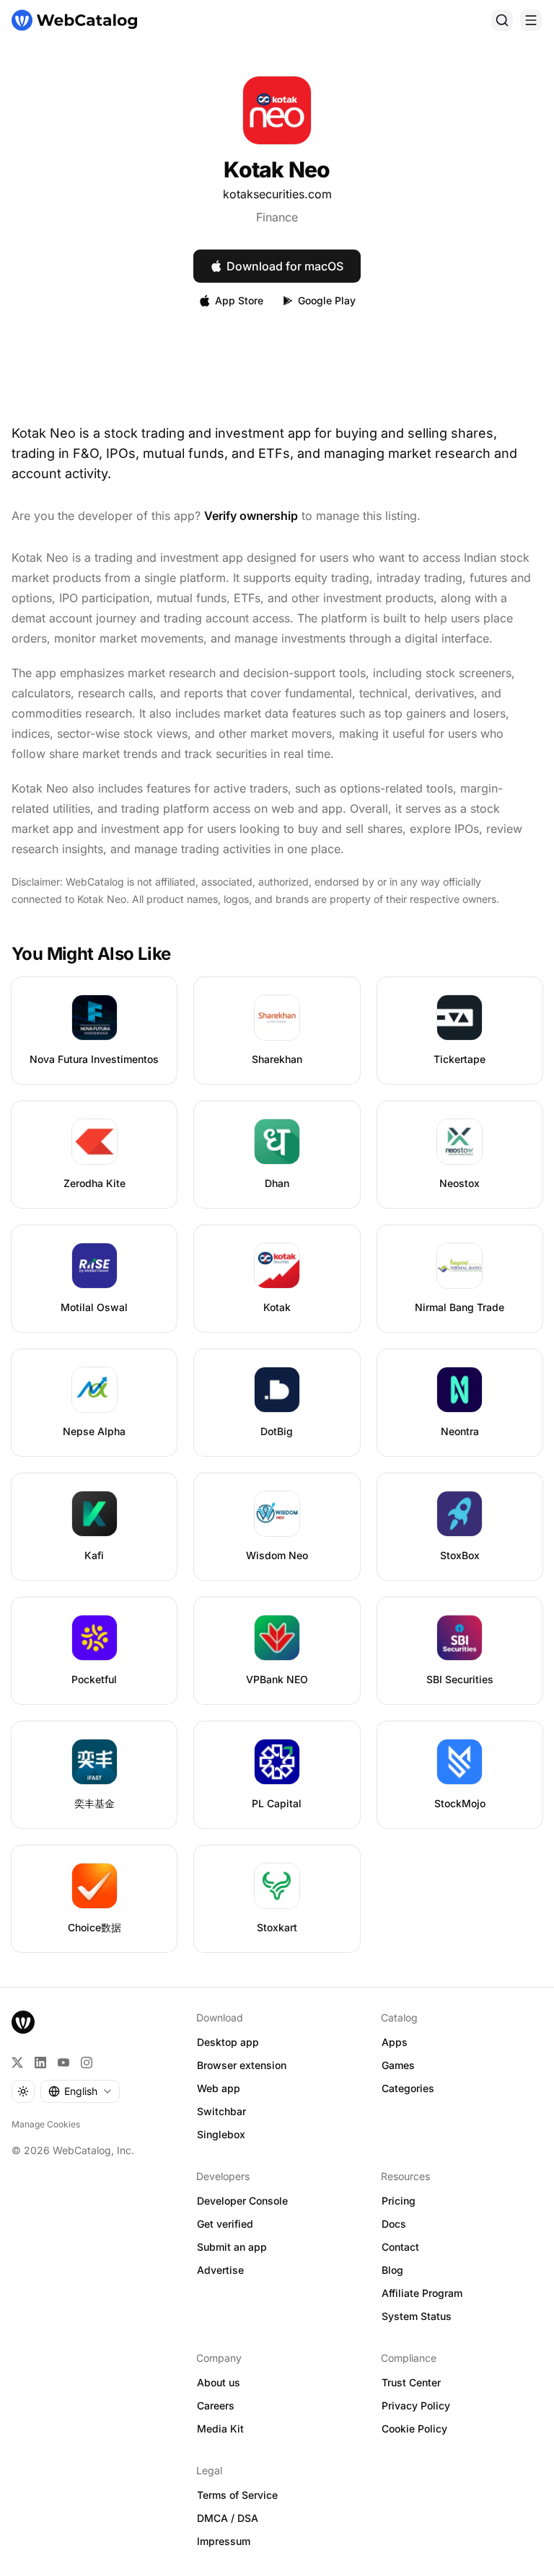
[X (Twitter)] (17, 2063)
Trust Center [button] (411, 2382)
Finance (277, 217)
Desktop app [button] (228, 2042)
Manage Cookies (46, 2124)
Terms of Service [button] (237, 2495)
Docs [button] (394, 2224)
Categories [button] (408, 2088)
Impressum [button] (224, 2541)
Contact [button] (400, 2247)
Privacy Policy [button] (416, 2405)
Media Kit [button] (220, 2429)
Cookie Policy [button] (414, 2429)
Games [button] (398, 2065)
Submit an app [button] (232, 2247)
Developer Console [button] (242, 2201)
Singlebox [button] (221, 2134)
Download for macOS (285, 266)
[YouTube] (63, 2063)
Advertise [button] (220, 2270)
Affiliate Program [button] (422, 2293)
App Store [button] (239, 300)
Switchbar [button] (221, 2111)
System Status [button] (417, 2316)
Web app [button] (219, 2088)
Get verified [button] (225, 2224)
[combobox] (80, 2091)
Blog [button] (392, 2270)
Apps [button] (395, 2042)
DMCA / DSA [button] (228, 2518)
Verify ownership (251, 516)
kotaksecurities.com (277, 194)
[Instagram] (87, 2063)
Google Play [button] (327, 300)
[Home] (74, 20)
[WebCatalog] (23, 2022)
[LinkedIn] (40, 2063)
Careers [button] (216, 2405)
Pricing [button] (399, 2201)
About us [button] (219, 2382)
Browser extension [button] (242, 2065)
